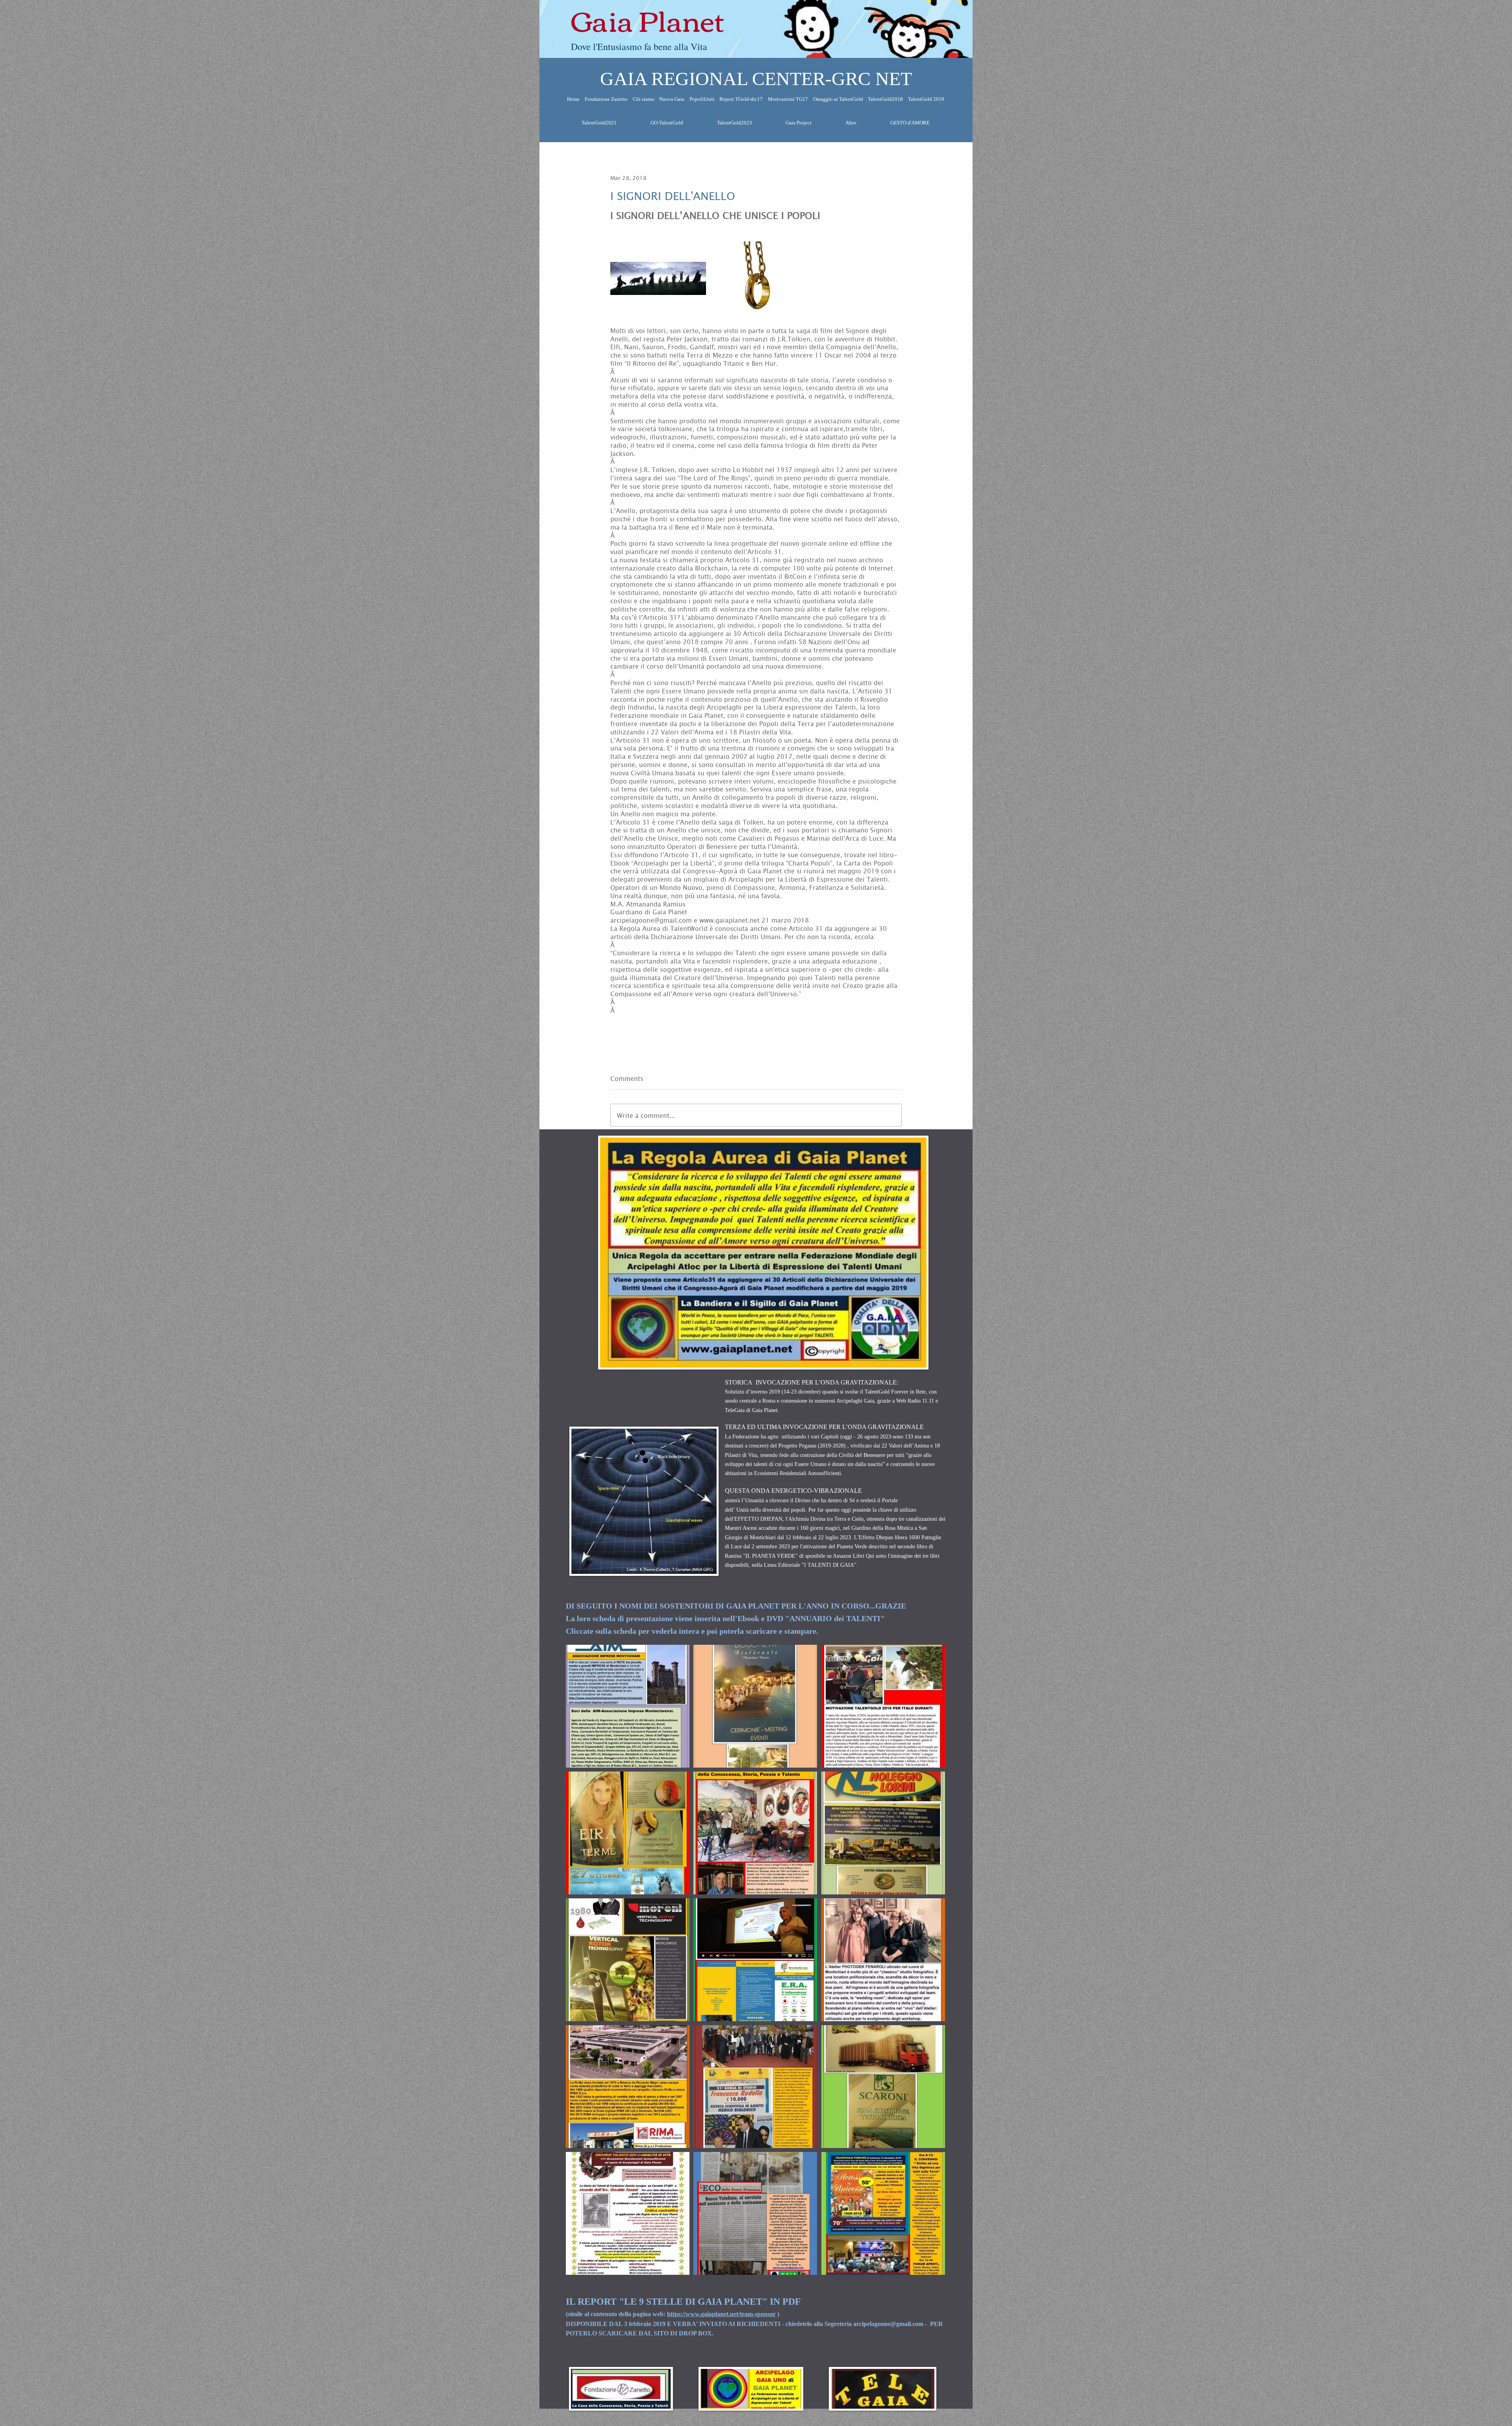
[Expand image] (658, 278)
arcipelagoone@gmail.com (888, 2324)
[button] (628, 1706)
